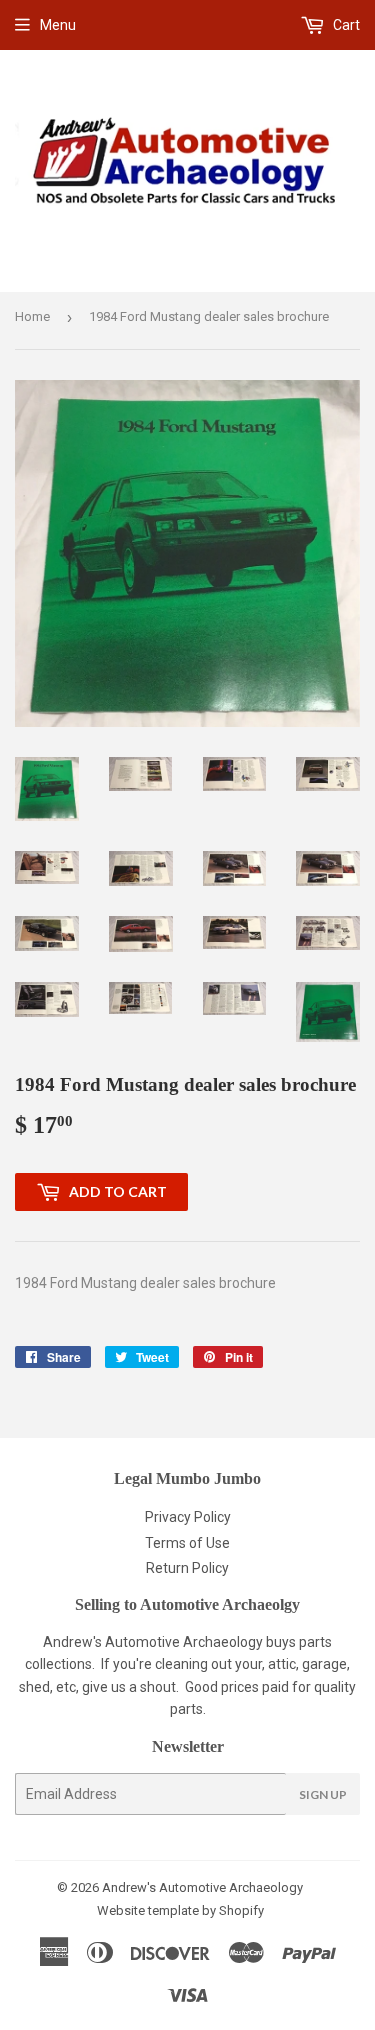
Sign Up (323, 1794)
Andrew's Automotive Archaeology (202, 1887)
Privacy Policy (188, 1517)
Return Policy (187, 1568)
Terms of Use (187, 1543)
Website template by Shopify (180, 1910)
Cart (345, 25)
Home (32, 316)
